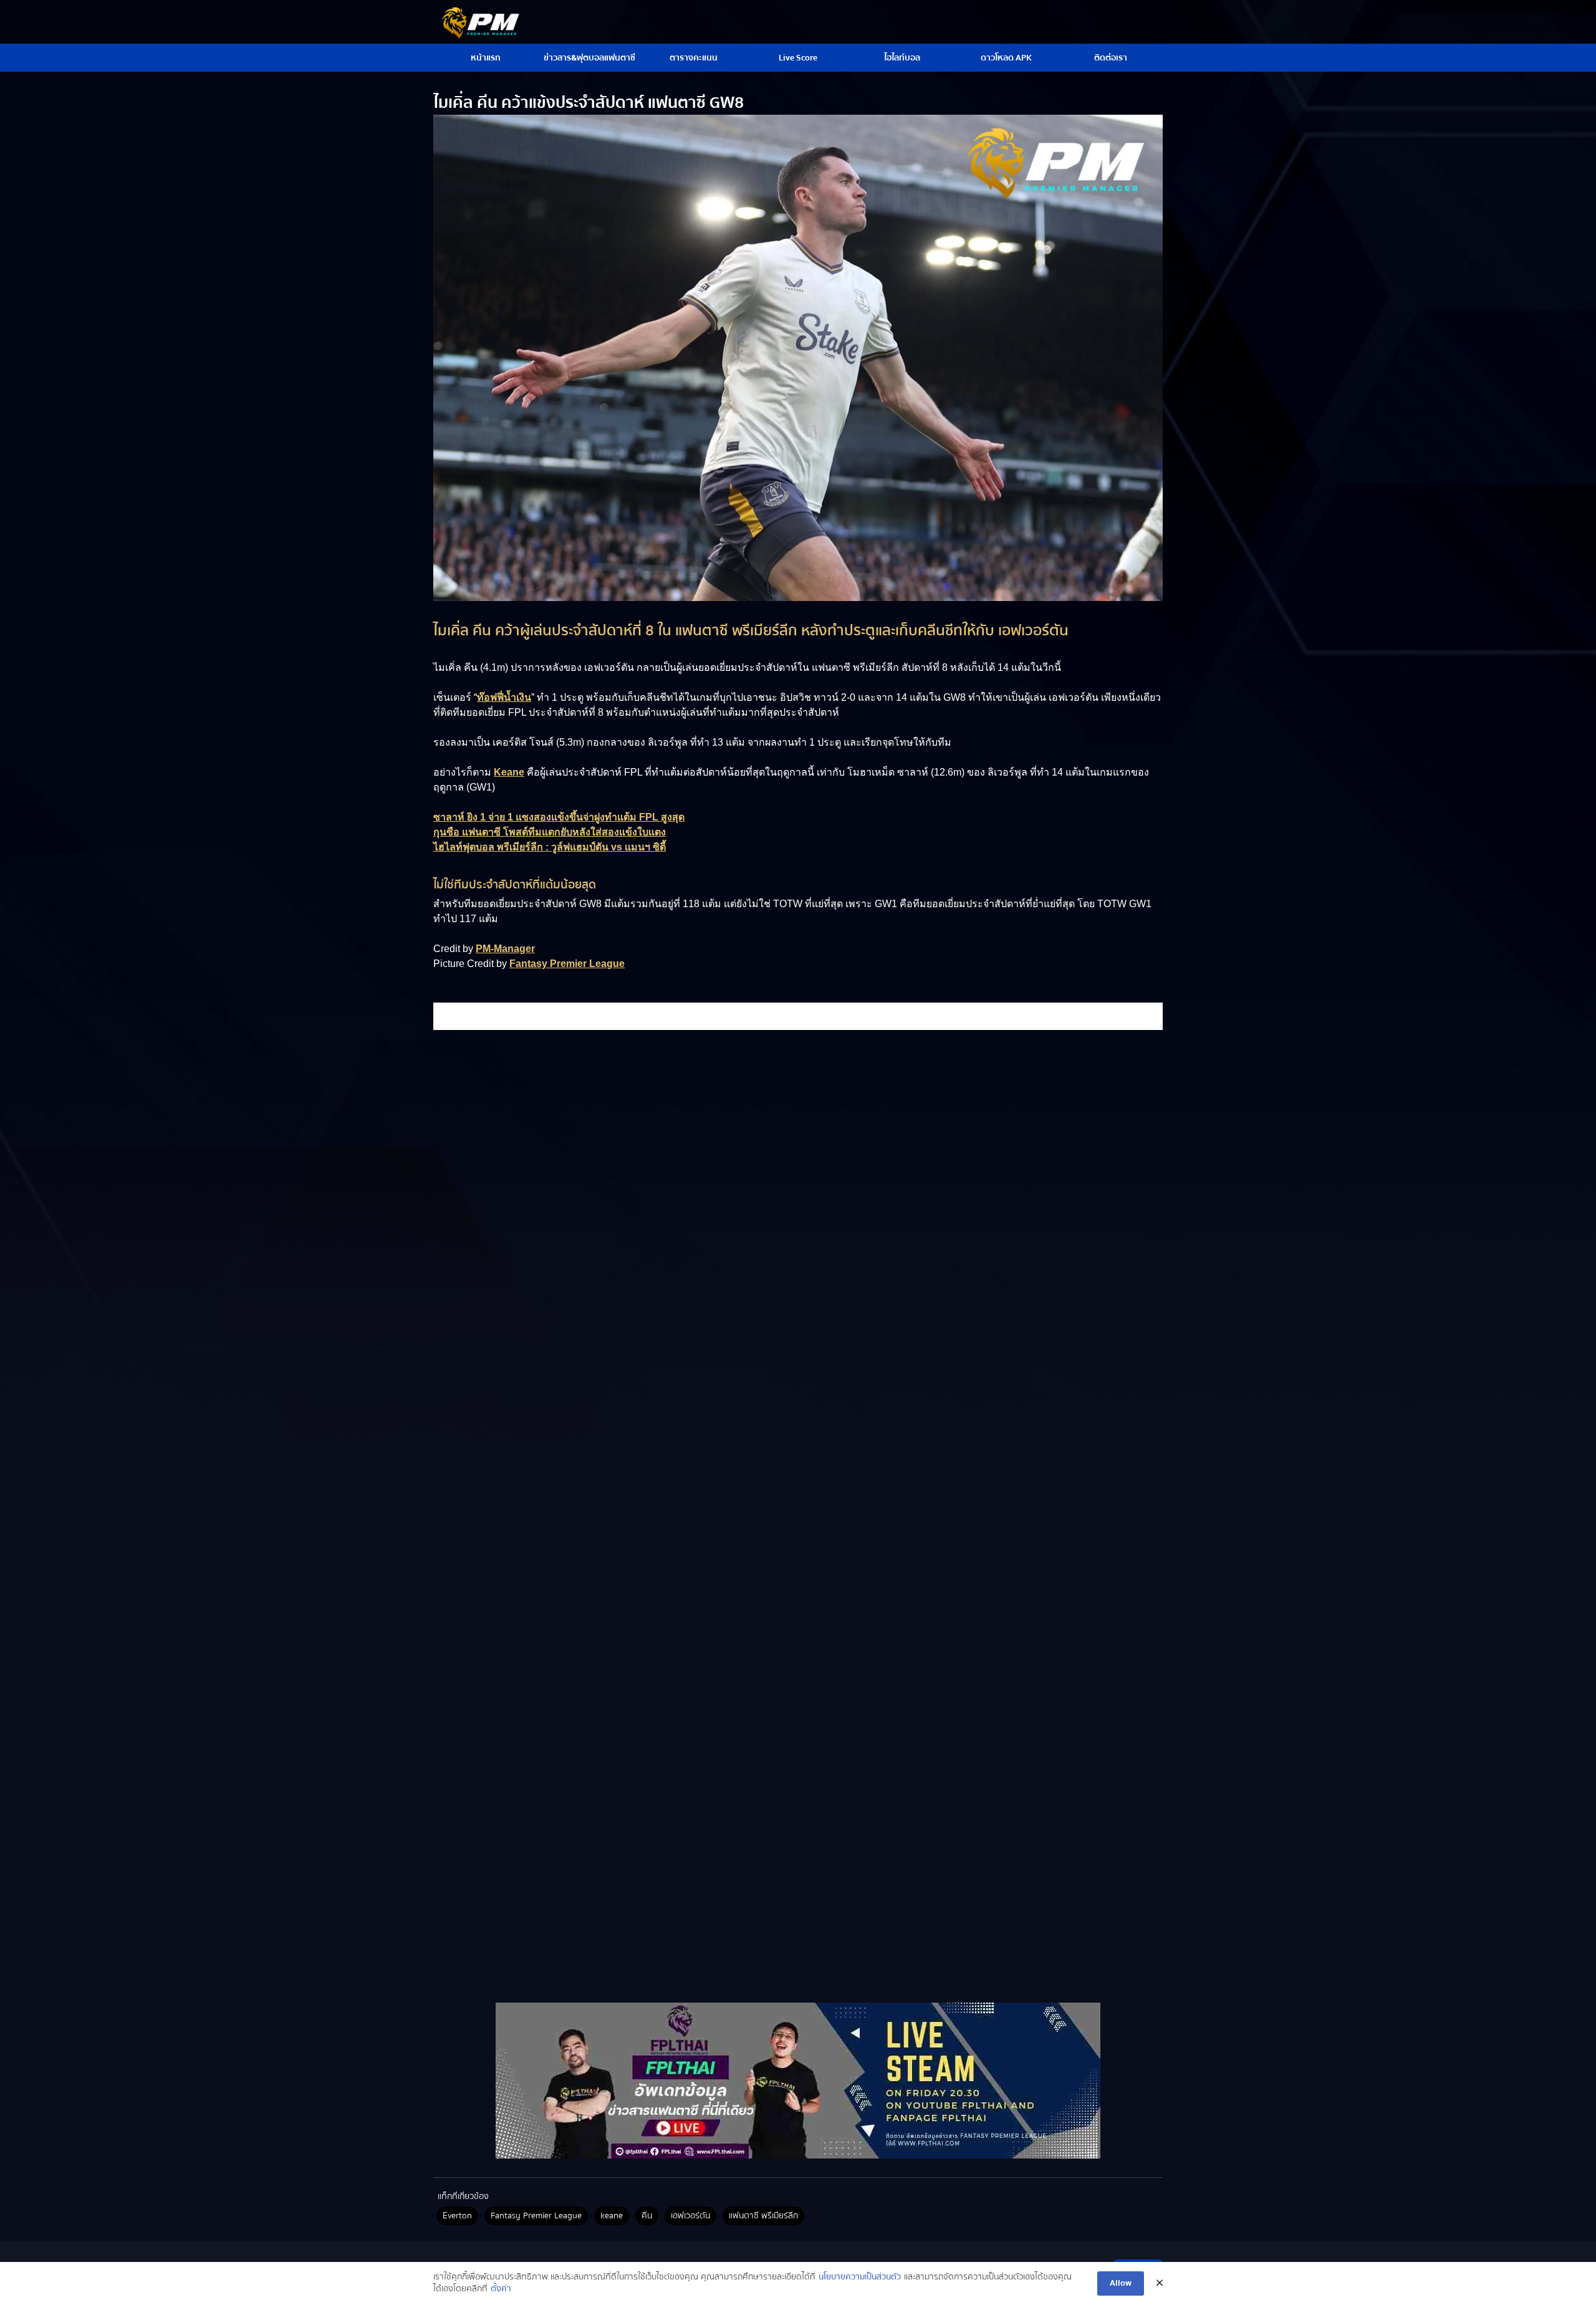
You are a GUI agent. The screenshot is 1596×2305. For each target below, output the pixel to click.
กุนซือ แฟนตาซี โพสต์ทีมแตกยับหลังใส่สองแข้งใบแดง (550, 832)
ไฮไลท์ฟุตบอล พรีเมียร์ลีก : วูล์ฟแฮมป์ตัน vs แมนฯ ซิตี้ (550, 847)
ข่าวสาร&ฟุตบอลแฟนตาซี (589, 58)
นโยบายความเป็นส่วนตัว (860, 2278)
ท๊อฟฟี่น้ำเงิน (504, 697)
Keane (509, 772)
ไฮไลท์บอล (902, 58)
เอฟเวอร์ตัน (690, 2216)
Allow (1121, 2283)
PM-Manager (505, 949)
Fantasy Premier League (567, 964)
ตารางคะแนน (694, 58)
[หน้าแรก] (798, 2081)
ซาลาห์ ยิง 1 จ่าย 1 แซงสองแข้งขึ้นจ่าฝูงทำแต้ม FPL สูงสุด (559, 817)
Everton (457, 2216)
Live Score (798, 58)
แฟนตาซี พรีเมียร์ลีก (763, 2216)
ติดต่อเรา (1111, 58)
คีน (647, 2216)
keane (612, 2216)
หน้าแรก (486, 58)
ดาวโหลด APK (1006, 58)
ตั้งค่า (501, 2289)
